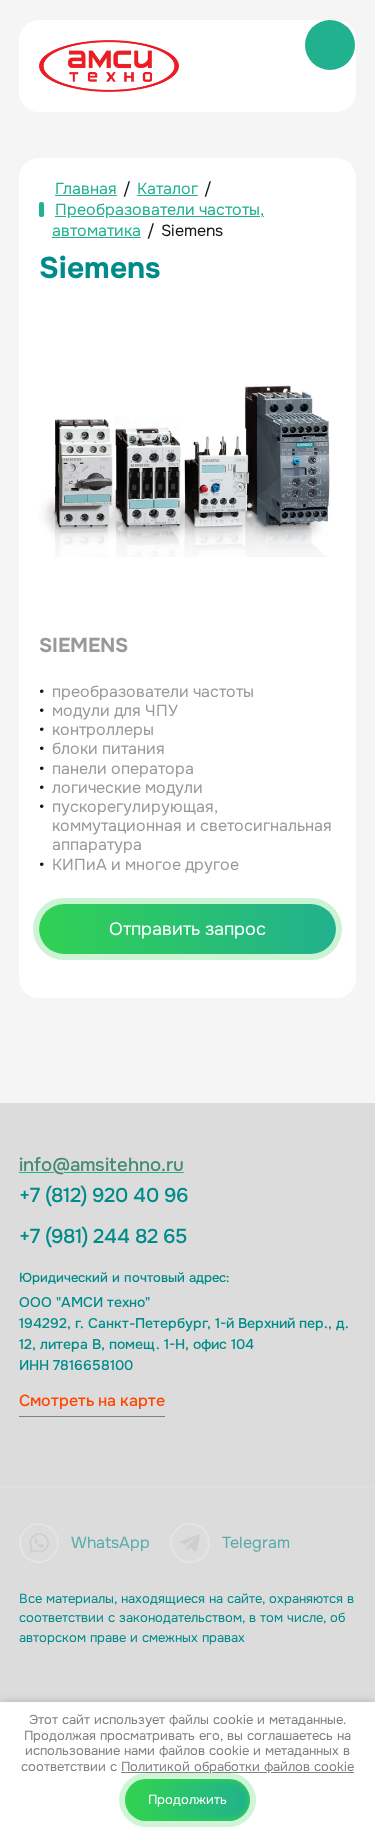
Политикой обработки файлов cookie (237, 1766)
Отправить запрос (187, 929)
